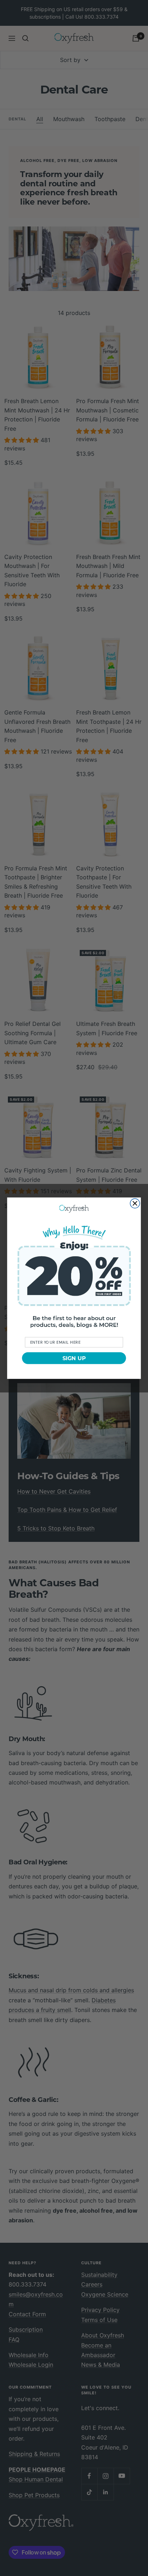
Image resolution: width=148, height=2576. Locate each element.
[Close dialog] (135, 1203)
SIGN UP (74, 1358)
